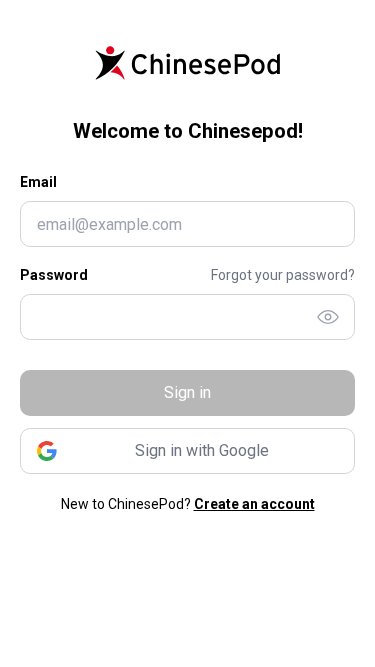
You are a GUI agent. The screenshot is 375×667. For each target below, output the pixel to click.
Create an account (254, 504)
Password (54, 275)
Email (38, 182)
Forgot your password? (283, 275)
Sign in (187, 392)
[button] (187, 451)
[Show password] (328, 317)
